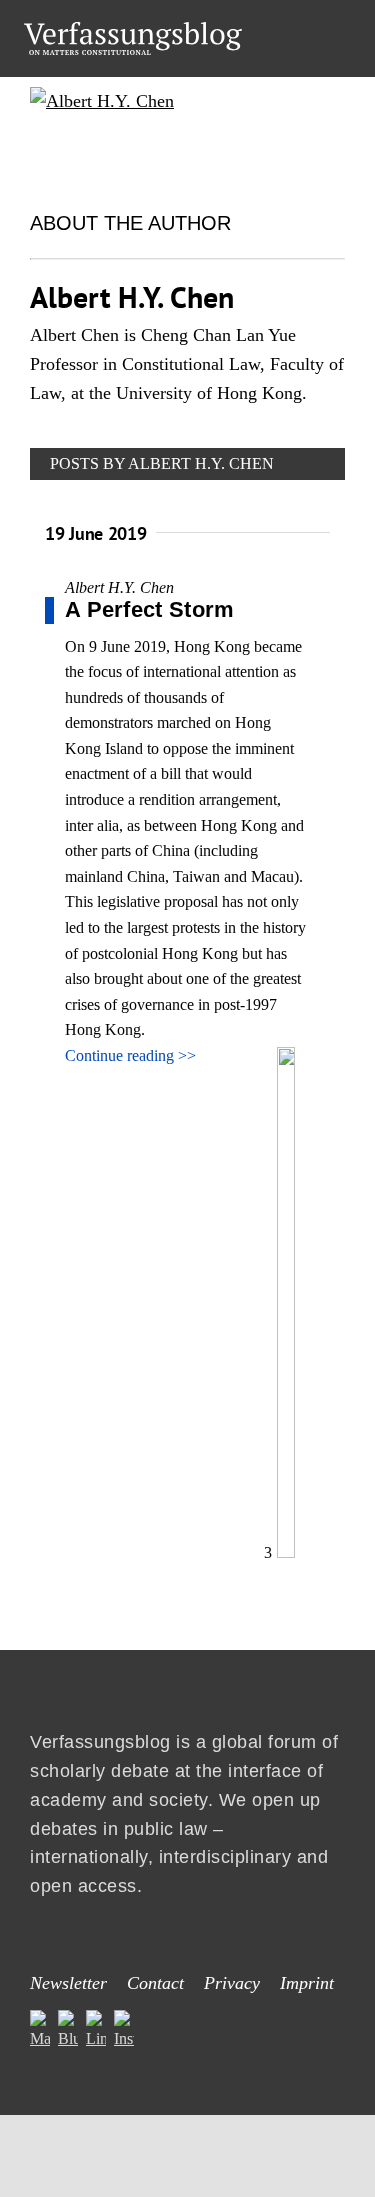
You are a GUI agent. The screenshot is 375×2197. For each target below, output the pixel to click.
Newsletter (68, 1983)
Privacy (232, 1983)
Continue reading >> (130, 1055)
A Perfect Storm (150, 609)
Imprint (307, 1983)
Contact (155, 1983)
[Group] (133, 29)
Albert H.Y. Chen (119, 587)
